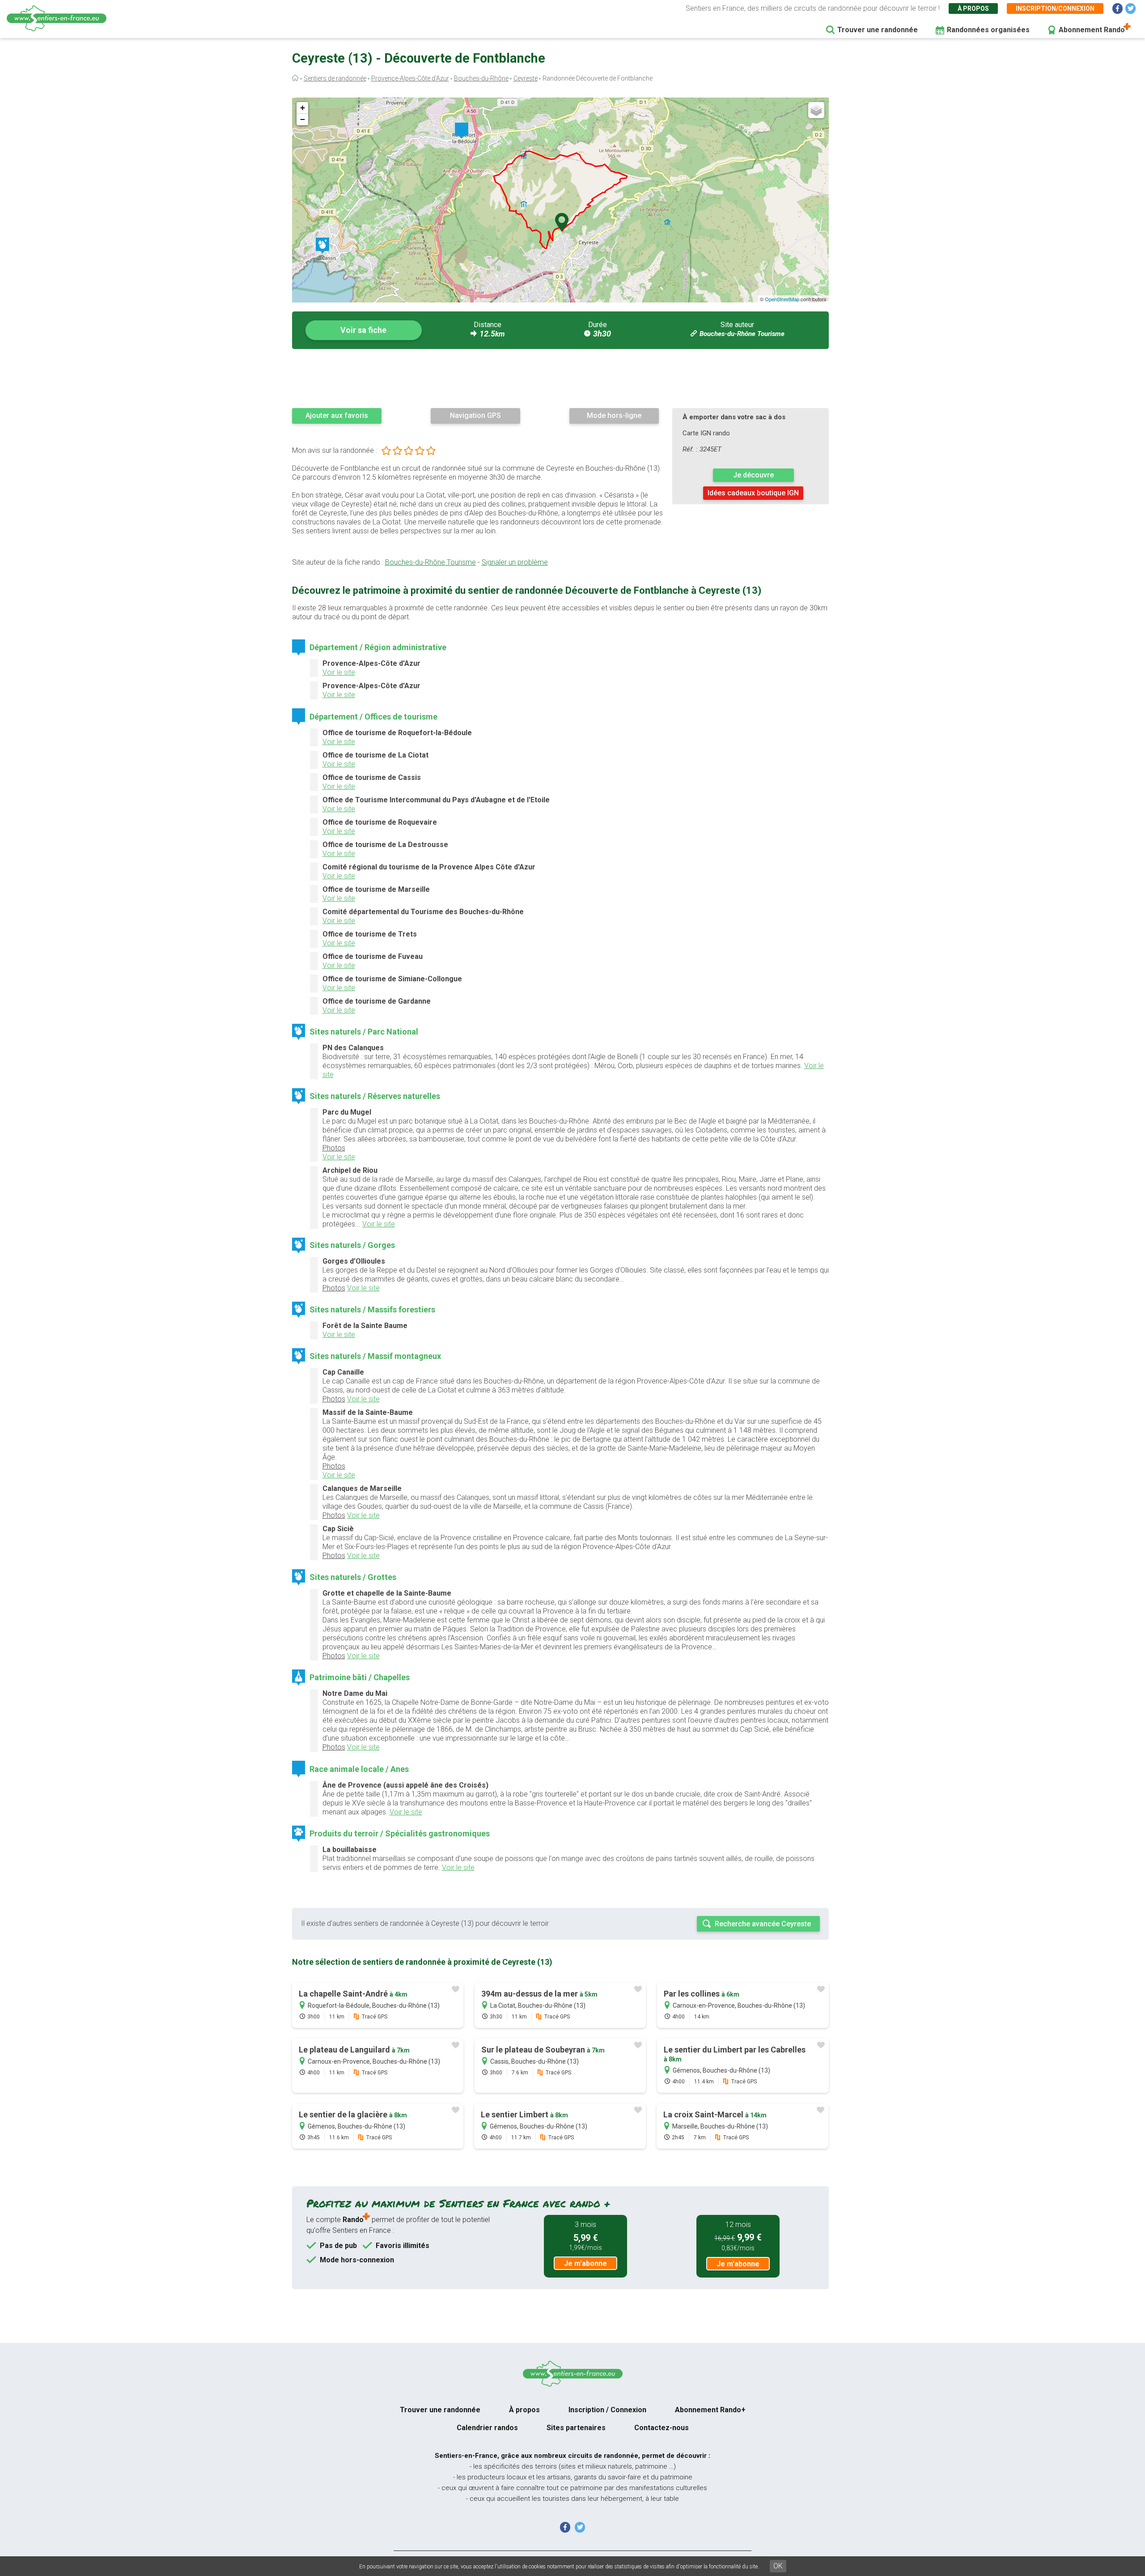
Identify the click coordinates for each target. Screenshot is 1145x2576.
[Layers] (816, 110)
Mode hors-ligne (614, 415)
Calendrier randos (487, 2428)
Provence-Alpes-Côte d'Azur (410, 78)
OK (778, 2566)
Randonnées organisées (988, 30)
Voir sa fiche (363, 330)
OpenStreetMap (782, 299)
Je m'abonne (585, 2263)
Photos (334, 1148)
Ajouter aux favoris (337, 415)
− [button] (303, 119)
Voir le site (339, 672)
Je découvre (753, 475)
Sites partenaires (576, 2428)
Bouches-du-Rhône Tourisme (742, 334)
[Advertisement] (560, 378)
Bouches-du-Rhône (481, 78)
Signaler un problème (515, 562)
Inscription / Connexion (607, 2410)
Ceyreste (526, 78)
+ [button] (303, 108)
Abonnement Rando (1092, 30)
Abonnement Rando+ (710, 2410)
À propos (973, 9)
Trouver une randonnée (878, 30)
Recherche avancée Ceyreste (763, 1924)
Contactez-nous (662, 2428)
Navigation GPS (475, 415)
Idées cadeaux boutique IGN (753, 493)
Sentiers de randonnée (335, 78)
